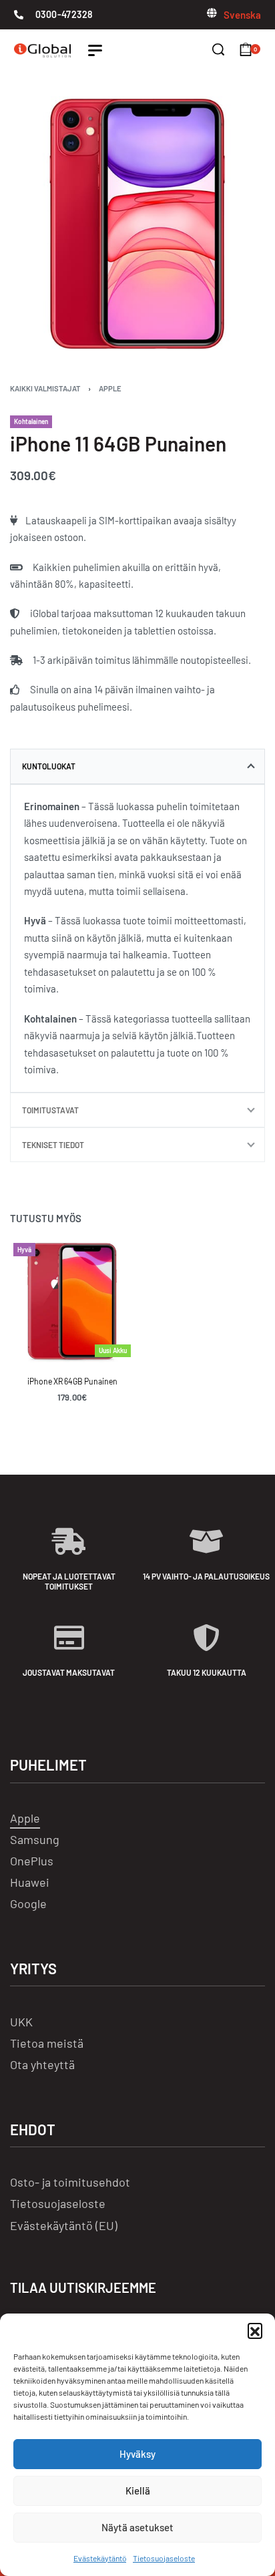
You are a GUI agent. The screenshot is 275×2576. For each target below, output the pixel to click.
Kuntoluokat (49, 766)
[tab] (137, 766)
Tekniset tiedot (53, 1145)
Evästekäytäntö (100, 2558)
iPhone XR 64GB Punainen (72, 1381)
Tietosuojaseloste (164, 2558)
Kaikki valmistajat (45, 388)
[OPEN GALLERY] (137, 224)
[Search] (218, 49)
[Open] (95, 50)
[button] (255, 2330)
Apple (110, 388)
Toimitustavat (50, 1110)
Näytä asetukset (137, 2527)
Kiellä (138, 2491)
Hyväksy (137, 2454)
